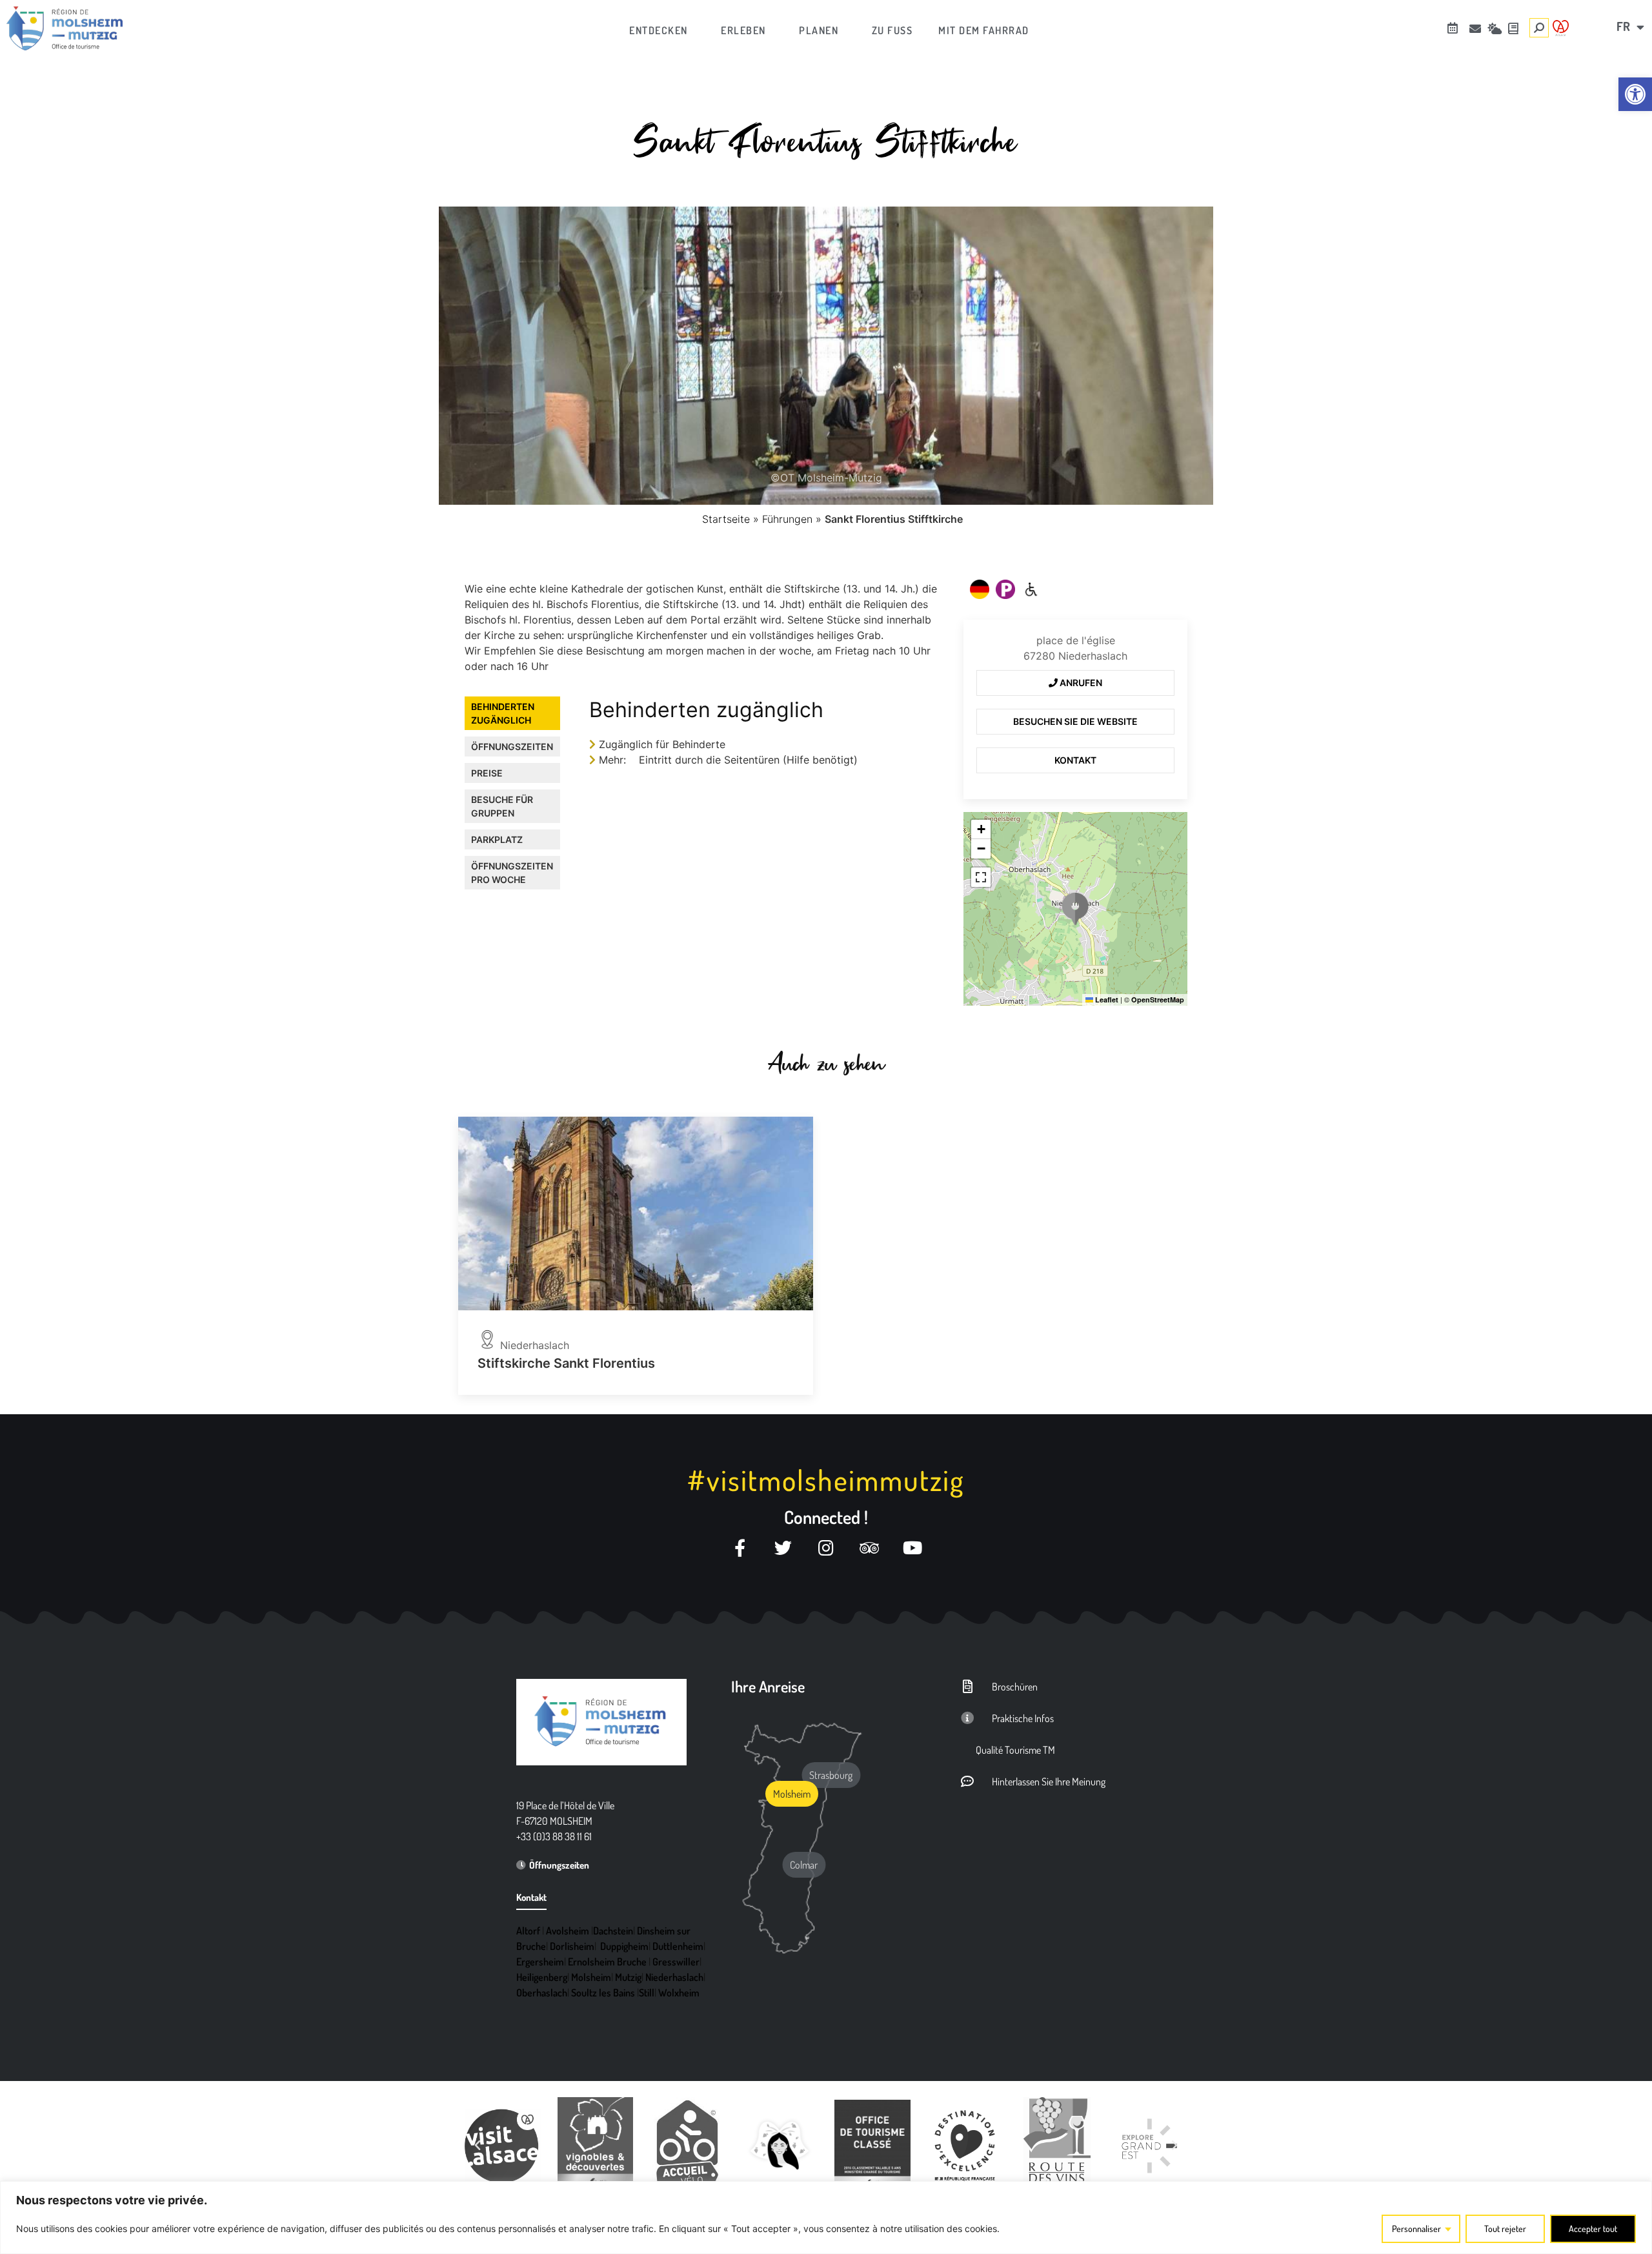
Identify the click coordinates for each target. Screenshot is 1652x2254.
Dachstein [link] (613, 1931)
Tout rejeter (1505, 2229)
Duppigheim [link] (624, 1946)
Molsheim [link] (591, 1977)
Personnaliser (1416, 2229)
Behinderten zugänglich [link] (503, 713)
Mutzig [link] (628, 1977)
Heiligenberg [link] (542, 1977)
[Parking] (1005, 589)
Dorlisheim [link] (572, 1946)
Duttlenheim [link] (678, 1946)
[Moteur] (1031, 589)
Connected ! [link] (826, 1517)
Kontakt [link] (1075, 760)
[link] (1635, 94)
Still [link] (647, 1993)
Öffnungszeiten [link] (512, 746)
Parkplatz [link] (497, 839)
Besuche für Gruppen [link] (502, 806)
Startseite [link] (726, 519)
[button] (1075, 909)
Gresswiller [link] (676, 1962)
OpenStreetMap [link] (1158, 1000)
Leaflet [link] (1106, 1000)
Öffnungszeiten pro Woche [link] (512, 873)
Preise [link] (487, 773)
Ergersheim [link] (540, 1962)
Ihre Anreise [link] (768, 1686)
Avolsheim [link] (568, 1931)
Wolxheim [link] (679, 1993)
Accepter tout (1593, 2229)
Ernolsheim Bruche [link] (607, 1962)
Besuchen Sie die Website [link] (1075, 721)
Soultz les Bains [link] (603, 1993)
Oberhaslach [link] (542, 1993)
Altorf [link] (528, 1931)
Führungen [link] (787, 519)
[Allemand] (980, 589)
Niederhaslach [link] (674, 1977)
